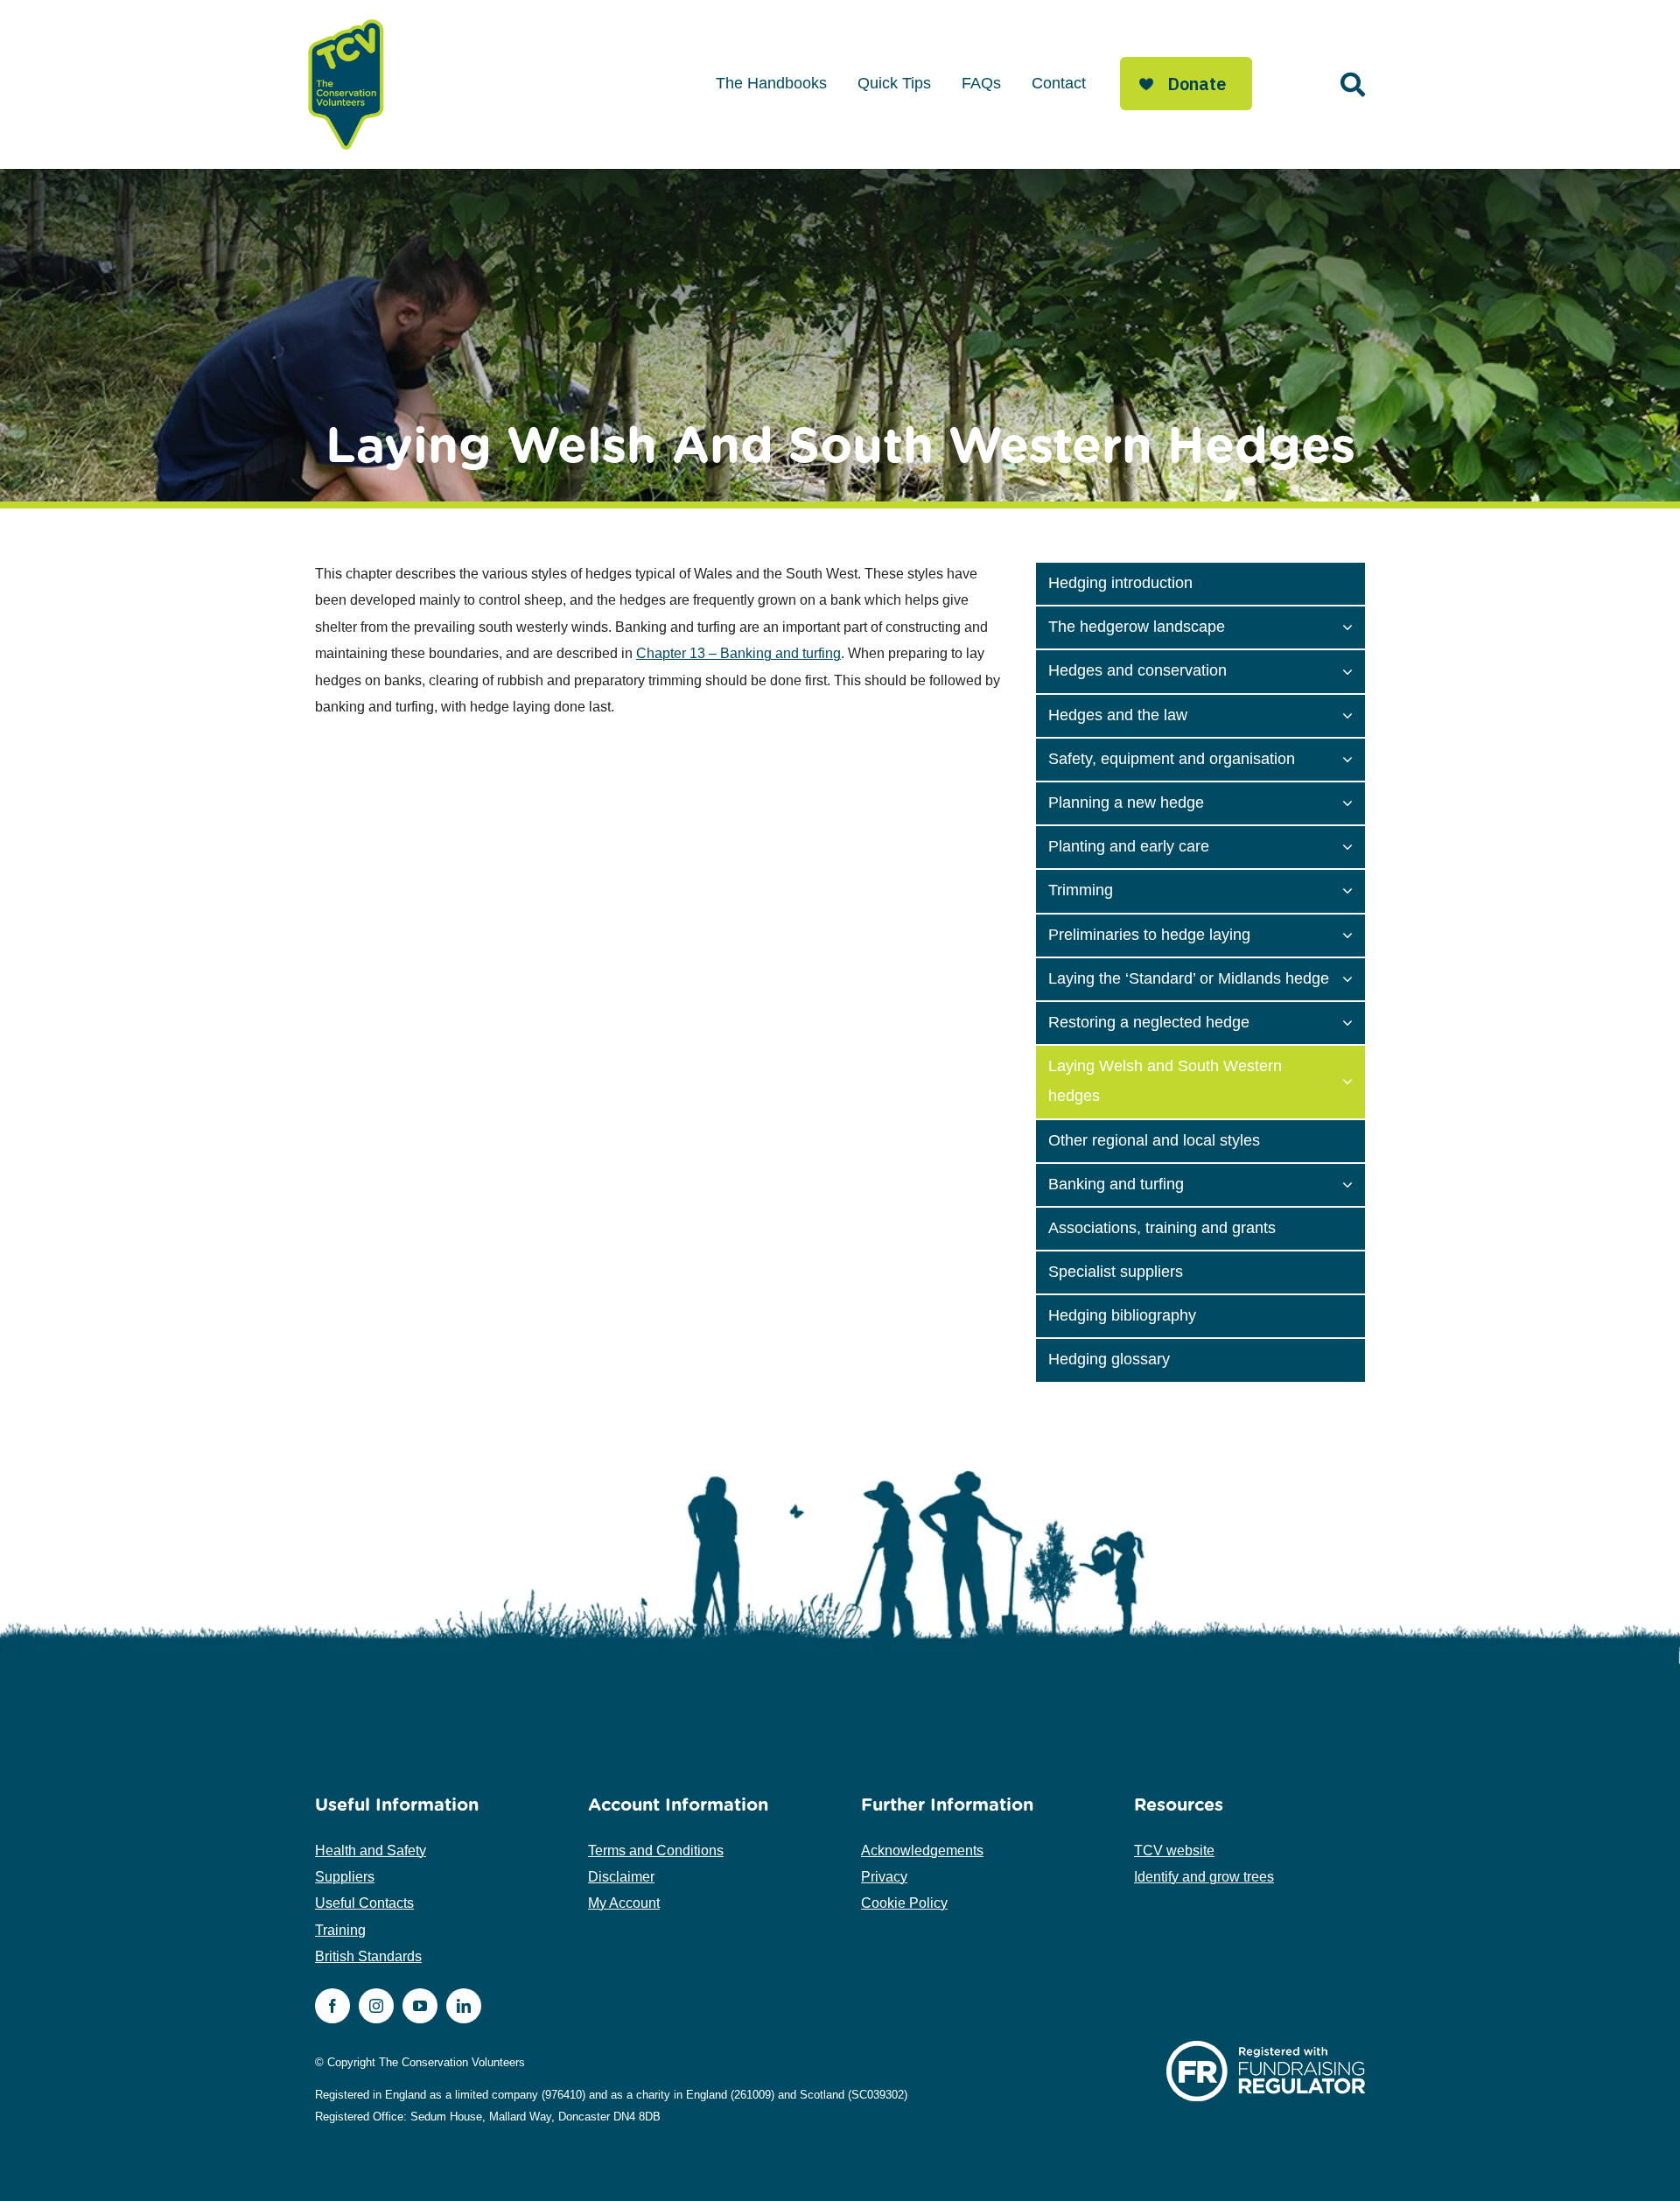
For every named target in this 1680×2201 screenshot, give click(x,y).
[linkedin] (464, 2006)
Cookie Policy (904, 1903)
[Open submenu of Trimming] (1354, 889)
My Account (624, 1903)
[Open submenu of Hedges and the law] (1354, 714)
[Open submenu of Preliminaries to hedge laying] (1354, 934)
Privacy (884, 1877)
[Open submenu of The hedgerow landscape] (1354, 626)
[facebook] (332, 2006)
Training (340, 1930)
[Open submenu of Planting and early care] (1354, 845)
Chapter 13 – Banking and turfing (738, 653)
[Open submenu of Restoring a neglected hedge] (1354, 1021)
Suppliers (345, 1877)
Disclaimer (621, 1877)
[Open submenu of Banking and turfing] (1354, 1183)
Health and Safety (371, 1851)
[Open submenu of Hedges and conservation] (1354, 669)
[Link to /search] (1353, 85)
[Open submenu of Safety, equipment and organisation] (1354, 758)
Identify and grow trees (1204, 1877)
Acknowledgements (922, 1851)
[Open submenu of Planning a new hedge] (1354, 802)
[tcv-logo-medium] (346, 20)
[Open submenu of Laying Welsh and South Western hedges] (1354, 1080)
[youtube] (420, 2006)
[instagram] (376, 2006)
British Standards (368, 1956)
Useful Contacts (364, 1903)
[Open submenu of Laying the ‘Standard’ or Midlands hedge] (1354, 978)
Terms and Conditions (656, 1851)
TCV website (1174, 1851)
